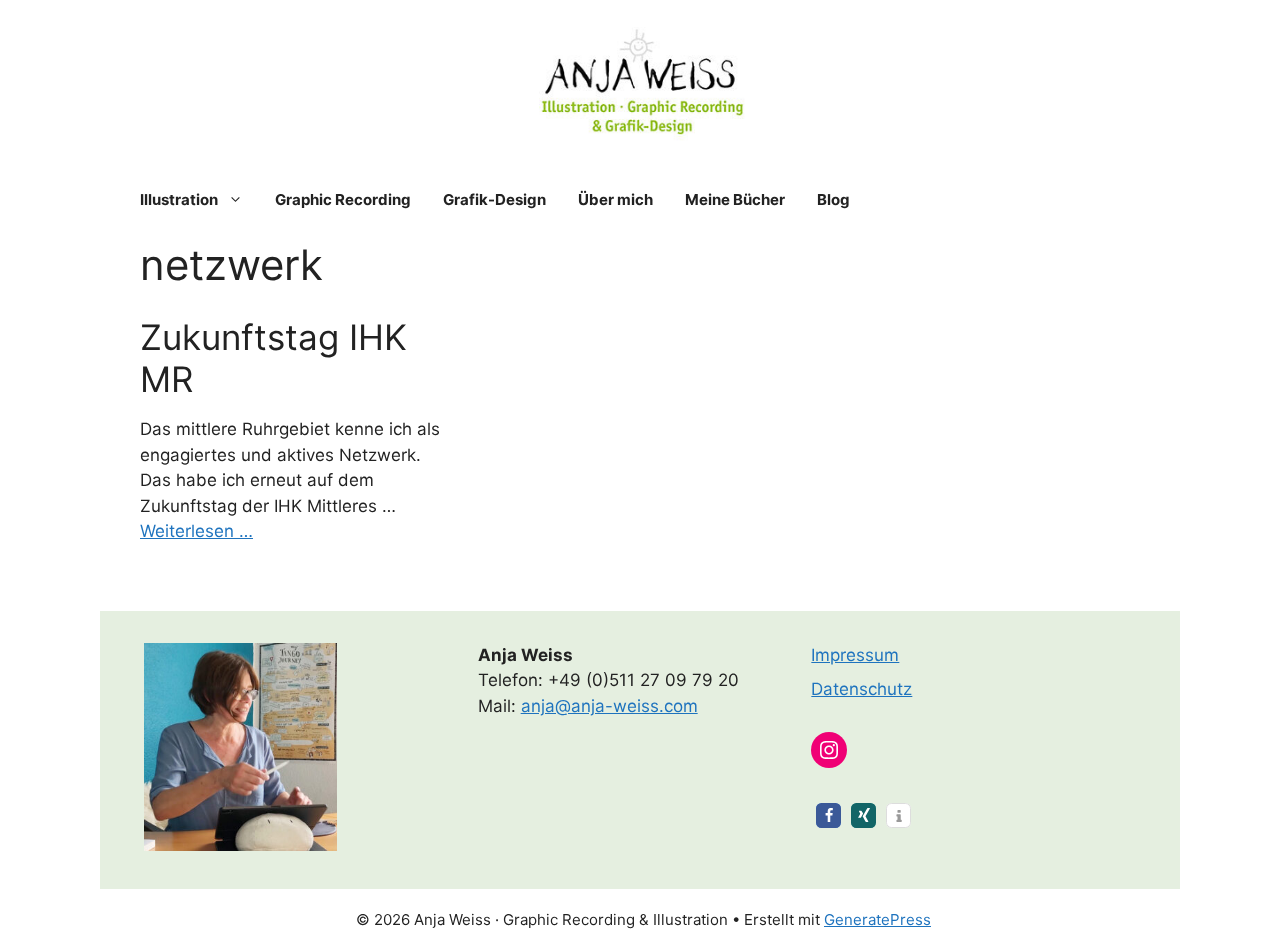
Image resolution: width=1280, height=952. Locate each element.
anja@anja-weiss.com (609, 706)
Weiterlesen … (196, 531)
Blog (833, 199)
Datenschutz (861, 689)
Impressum (855, 655)
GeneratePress (877, 919)
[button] (828, 815)
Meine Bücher (735, 199)
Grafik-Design (494, 199)
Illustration (179, 199)
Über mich (615, 199)
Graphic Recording (343, 199)
